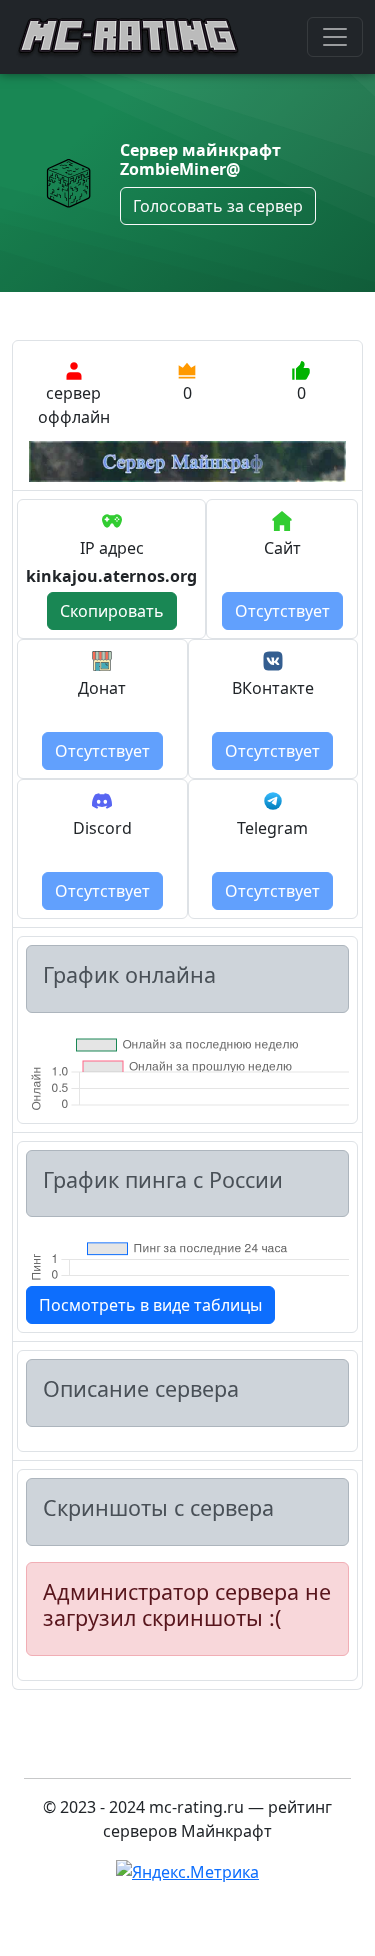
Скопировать (112, 611)
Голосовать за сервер (218, 206)
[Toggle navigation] (335, 37)
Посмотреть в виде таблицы (150, 1305)
